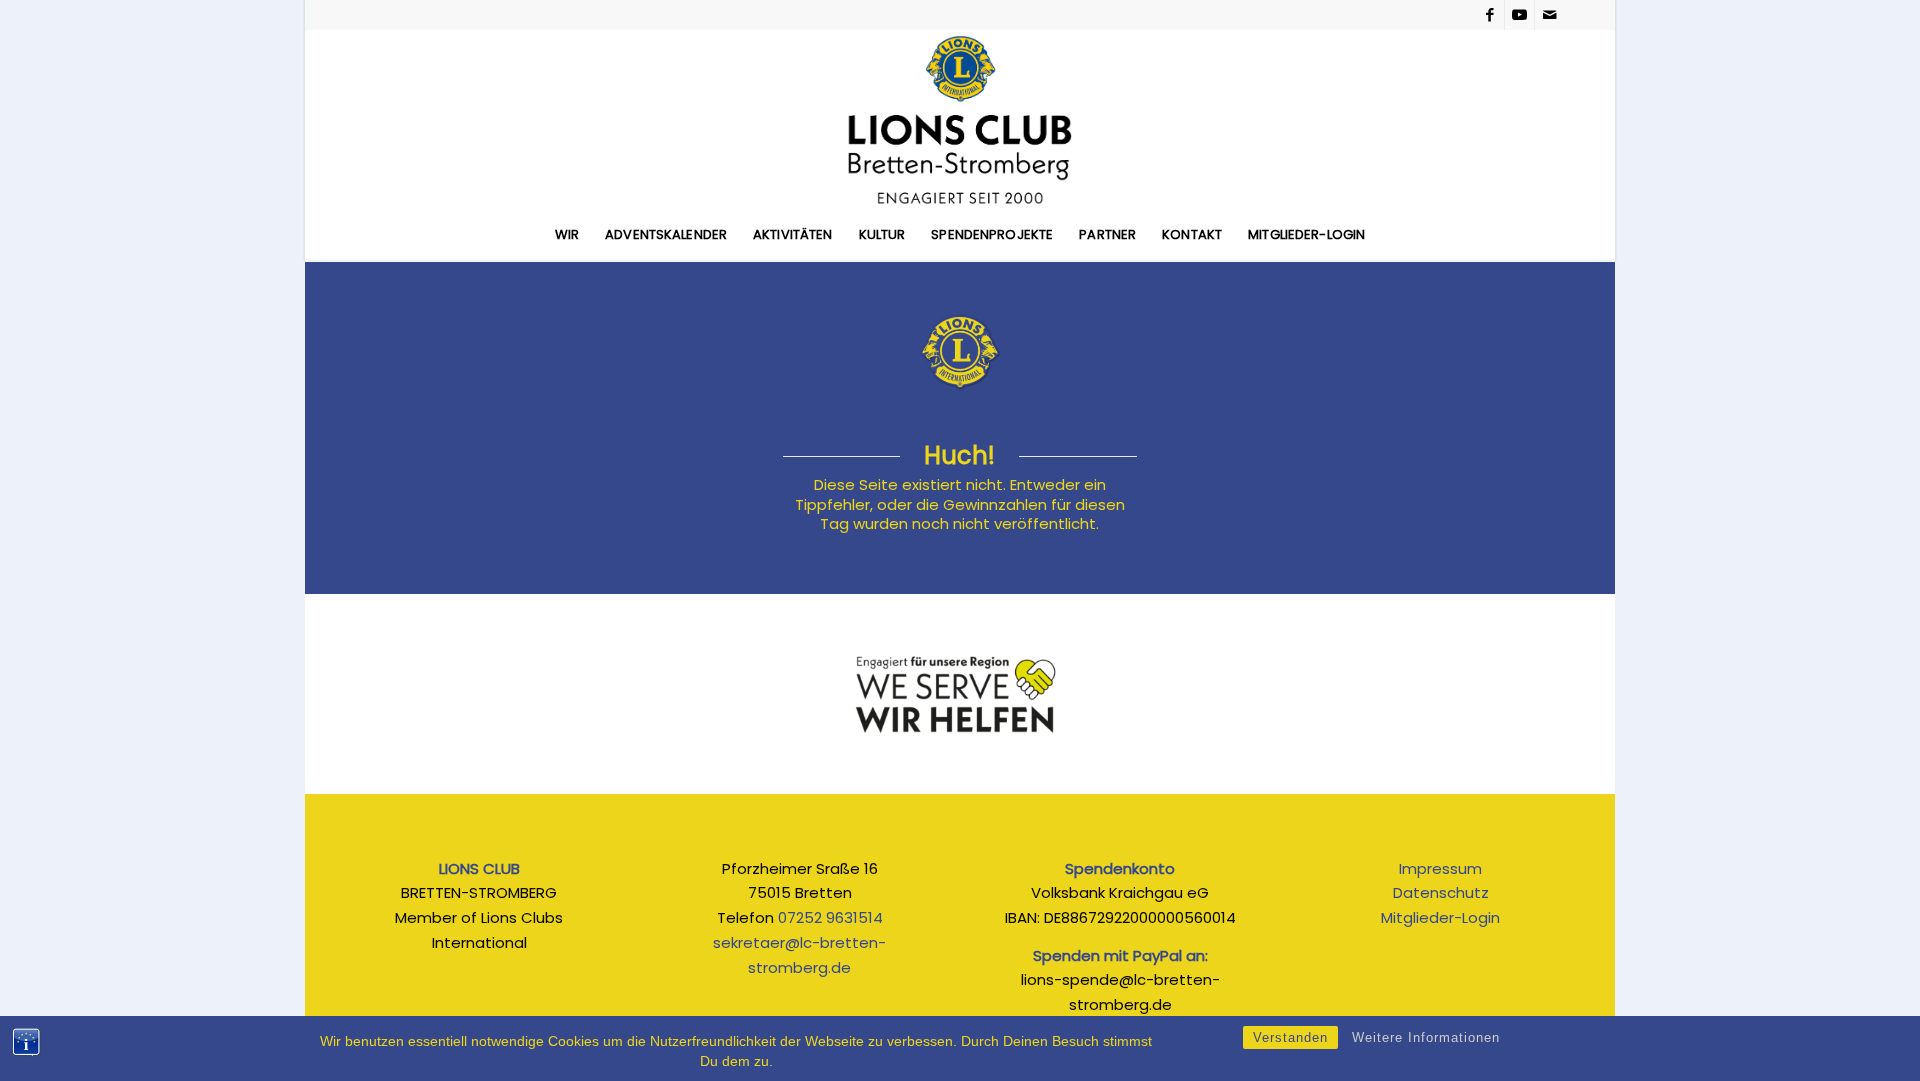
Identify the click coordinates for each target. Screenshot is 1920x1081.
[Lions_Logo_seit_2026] (959, 120)
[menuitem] (567, 235)
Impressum (1440, 868)
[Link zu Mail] (1550, 15)
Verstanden (1290, 1037)
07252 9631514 (830, 917)
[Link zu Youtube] (1519, 15)
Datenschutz (1441, 892)
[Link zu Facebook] (1489, 15)
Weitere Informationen (1426, 1037)
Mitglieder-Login (1440, 917)
